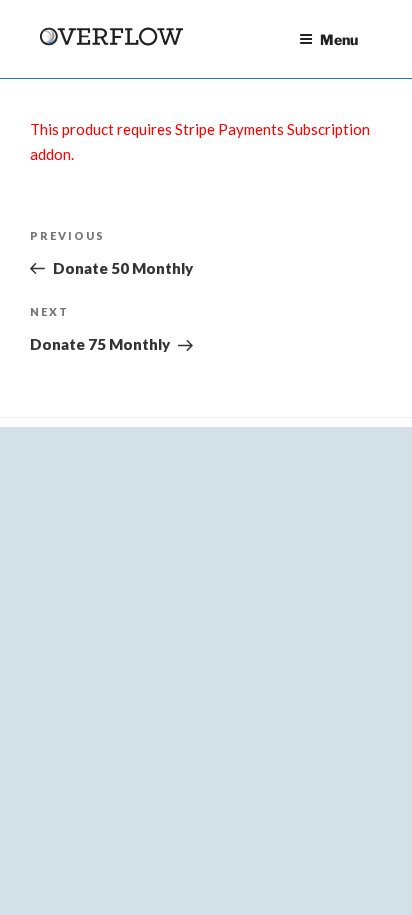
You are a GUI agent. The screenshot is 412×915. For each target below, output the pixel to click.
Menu (339, 39)
